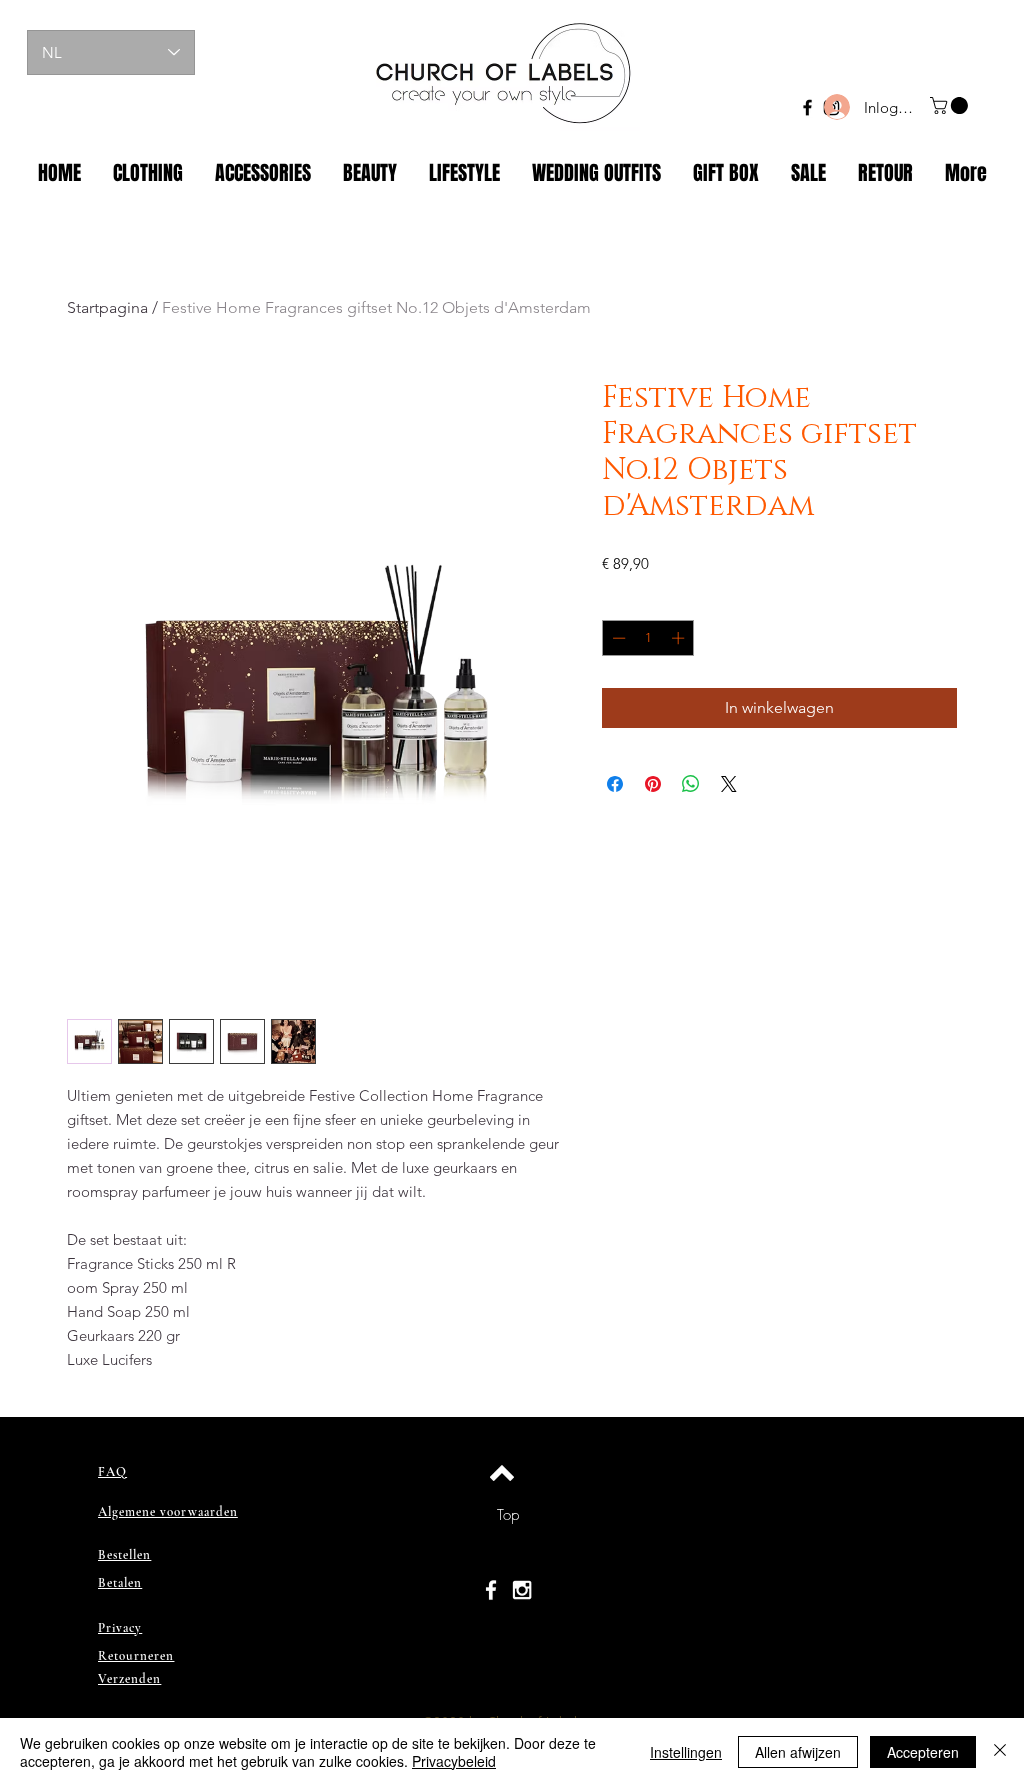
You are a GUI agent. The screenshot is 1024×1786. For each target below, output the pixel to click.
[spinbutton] (648, 638)
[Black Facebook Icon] (807, 107)
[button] (951, 105)
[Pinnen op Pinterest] (653, 784)
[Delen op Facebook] (615, 784)
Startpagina (107, 307)
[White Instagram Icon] (522, 1590)
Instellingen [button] (686, 1752)
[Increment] (680, 638)
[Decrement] (617, 638)
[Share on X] (729, 784)
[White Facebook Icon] (491, 1590)
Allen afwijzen (798, 1752)
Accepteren (923, 1752)
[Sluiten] (1000, 1752)
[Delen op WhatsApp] (691, 784)
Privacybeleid (454, 1761)
